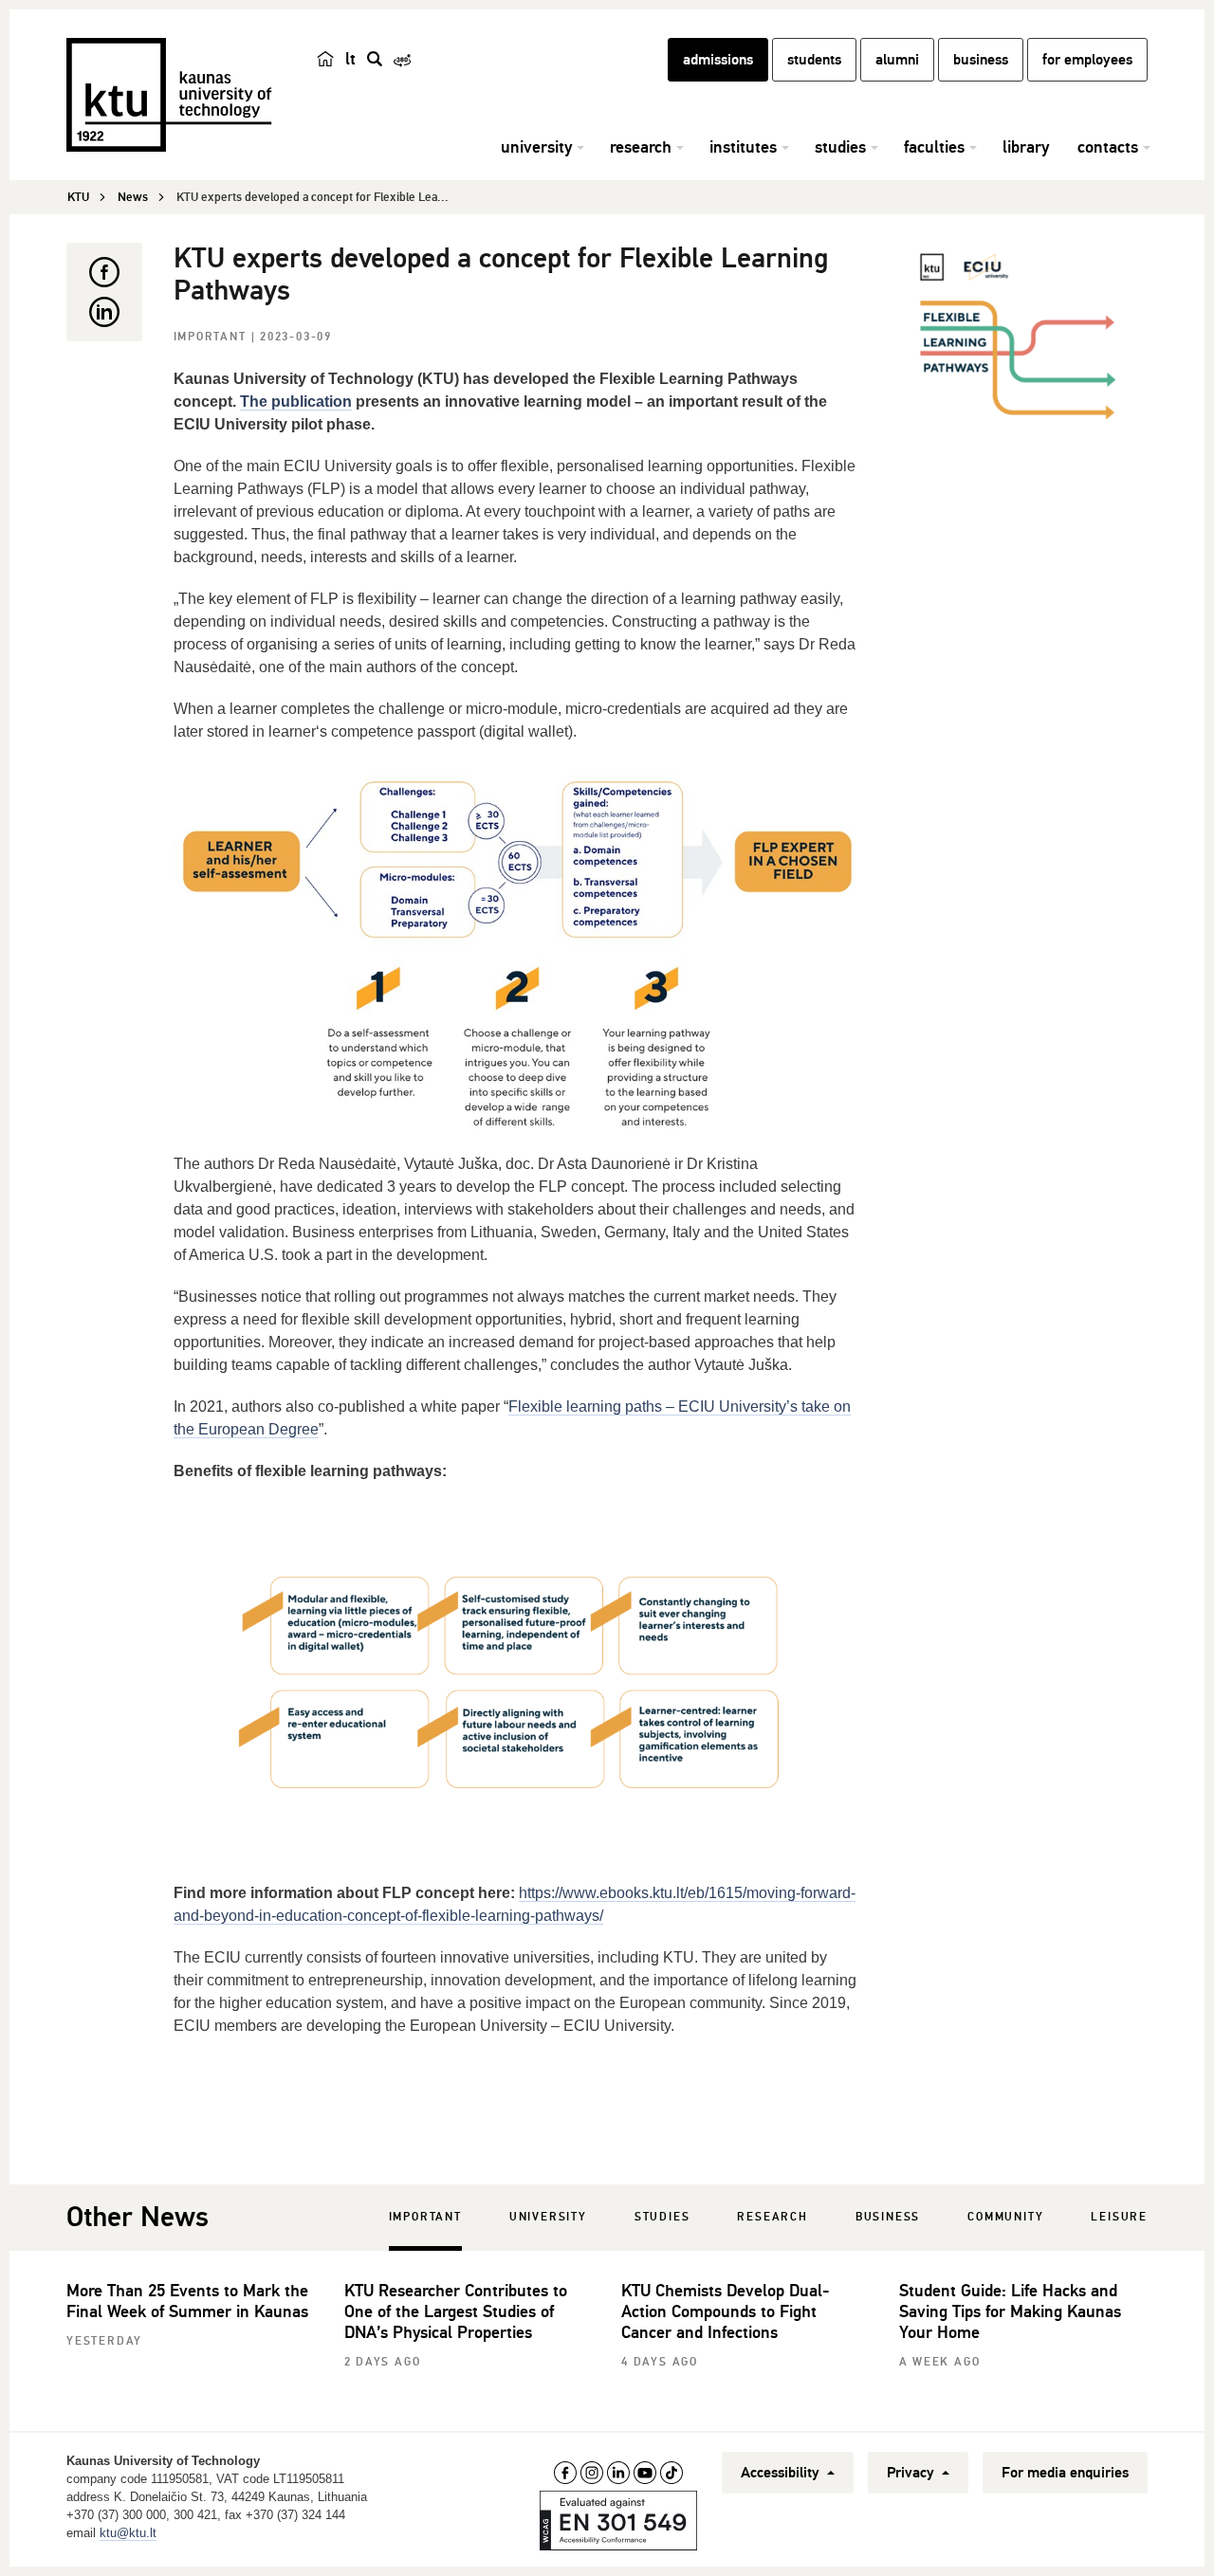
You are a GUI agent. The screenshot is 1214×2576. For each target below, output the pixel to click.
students (814, 60)
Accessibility (782, 2473)
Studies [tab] (662, 2217)
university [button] (536, 147)
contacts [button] (1108, 147)
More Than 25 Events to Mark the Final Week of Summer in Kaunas (187, 2301)
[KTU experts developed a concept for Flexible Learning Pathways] (1024, 338)
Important (212, 337)
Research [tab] (772, 2217)
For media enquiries (1065, 2473)
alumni (897, 60)
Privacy (912, 2473)
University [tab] (548, 2217)
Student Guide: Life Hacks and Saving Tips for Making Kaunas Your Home (1010, 2311)
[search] (375, 59)
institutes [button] (743, 147)
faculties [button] (934, 147)
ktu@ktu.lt (128, 2533)
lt (350, 59)
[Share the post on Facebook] (104, 272)
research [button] (641, 147)
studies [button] (840, 147)
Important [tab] (425, 2217)
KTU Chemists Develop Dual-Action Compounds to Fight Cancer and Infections (725, 2311)
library (1026, 147)
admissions (718, 60)
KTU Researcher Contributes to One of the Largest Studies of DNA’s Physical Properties (456, 2311)
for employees (1087, 60)
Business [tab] (888, 2217)
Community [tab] (1005, 2217)
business (981, 60)
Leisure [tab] (1119, 2217)
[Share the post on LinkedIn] (104, 312)
